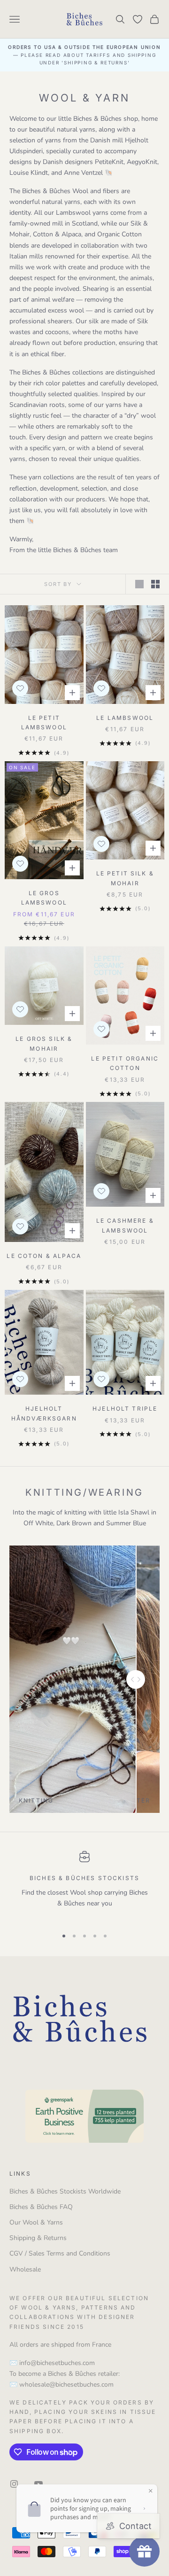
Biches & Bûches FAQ (41, 2207)
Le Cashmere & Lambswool (125, 1225)
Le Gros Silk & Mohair (44, 1043)
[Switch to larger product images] (139, 584)
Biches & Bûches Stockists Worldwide (65, 2191)
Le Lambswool (125, 718)
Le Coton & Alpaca (44, 1256)
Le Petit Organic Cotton (125, 1063)
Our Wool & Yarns (36, 2222)
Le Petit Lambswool (44, 722)
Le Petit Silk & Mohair (125, 878)
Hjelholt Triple (125, 1409)
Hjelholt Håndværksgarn (44, 1413)
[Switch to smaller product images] (155, 584)
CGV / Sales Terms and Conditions (60, 2253)
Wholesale (25, 2269)
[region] (84, 1885)
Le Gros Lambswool (44, 898)
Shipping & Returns (38, 2238)
